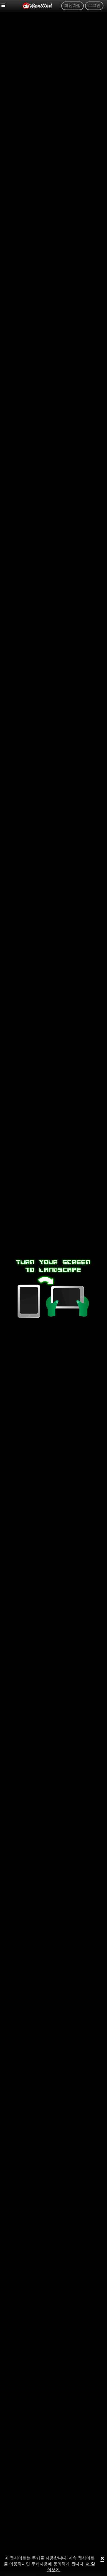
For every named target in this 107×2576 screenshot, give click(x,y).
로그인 (94, 6)
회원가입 (73, 6)
